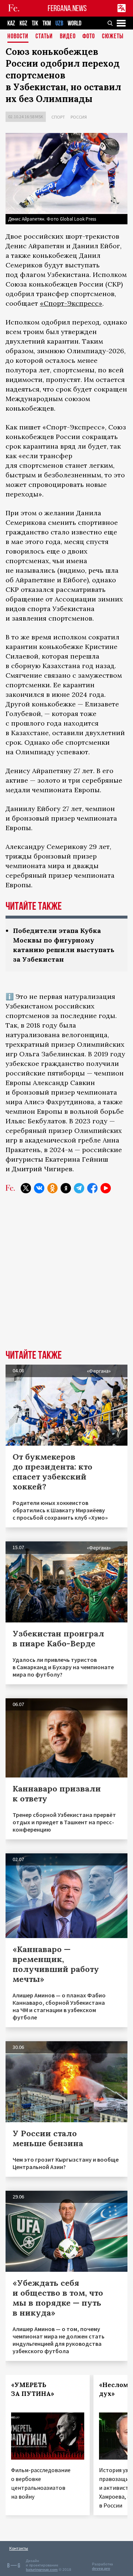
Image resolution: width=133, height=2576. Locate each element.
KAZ (11, 23)
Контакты (19, 2548)
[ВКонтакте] (39, 1188)
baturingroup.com (42, 2570)
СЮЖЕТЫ (113, 37)
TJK (35, 23)
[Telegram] (79, 1188)
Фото (89, 37)
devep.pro (101, 2568)
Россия (79, 117)
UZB (59, 23)
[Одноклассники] (52, 1188)
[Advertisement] (66, 1277)
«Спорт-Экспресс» (71, 303)
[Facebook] (92, 1188)
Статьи (44, 37)
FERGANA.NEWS (67, 8)
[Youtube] (106, 1188)
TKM (47, 23)
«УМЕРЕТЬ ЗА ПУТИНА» (33, 2389)
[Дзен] (66, 1188)
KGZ (23, 23)
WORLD (74, 23)
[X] (26, 1188)
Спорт (58, 117)
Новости (18, 37)
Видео (68, 37)
